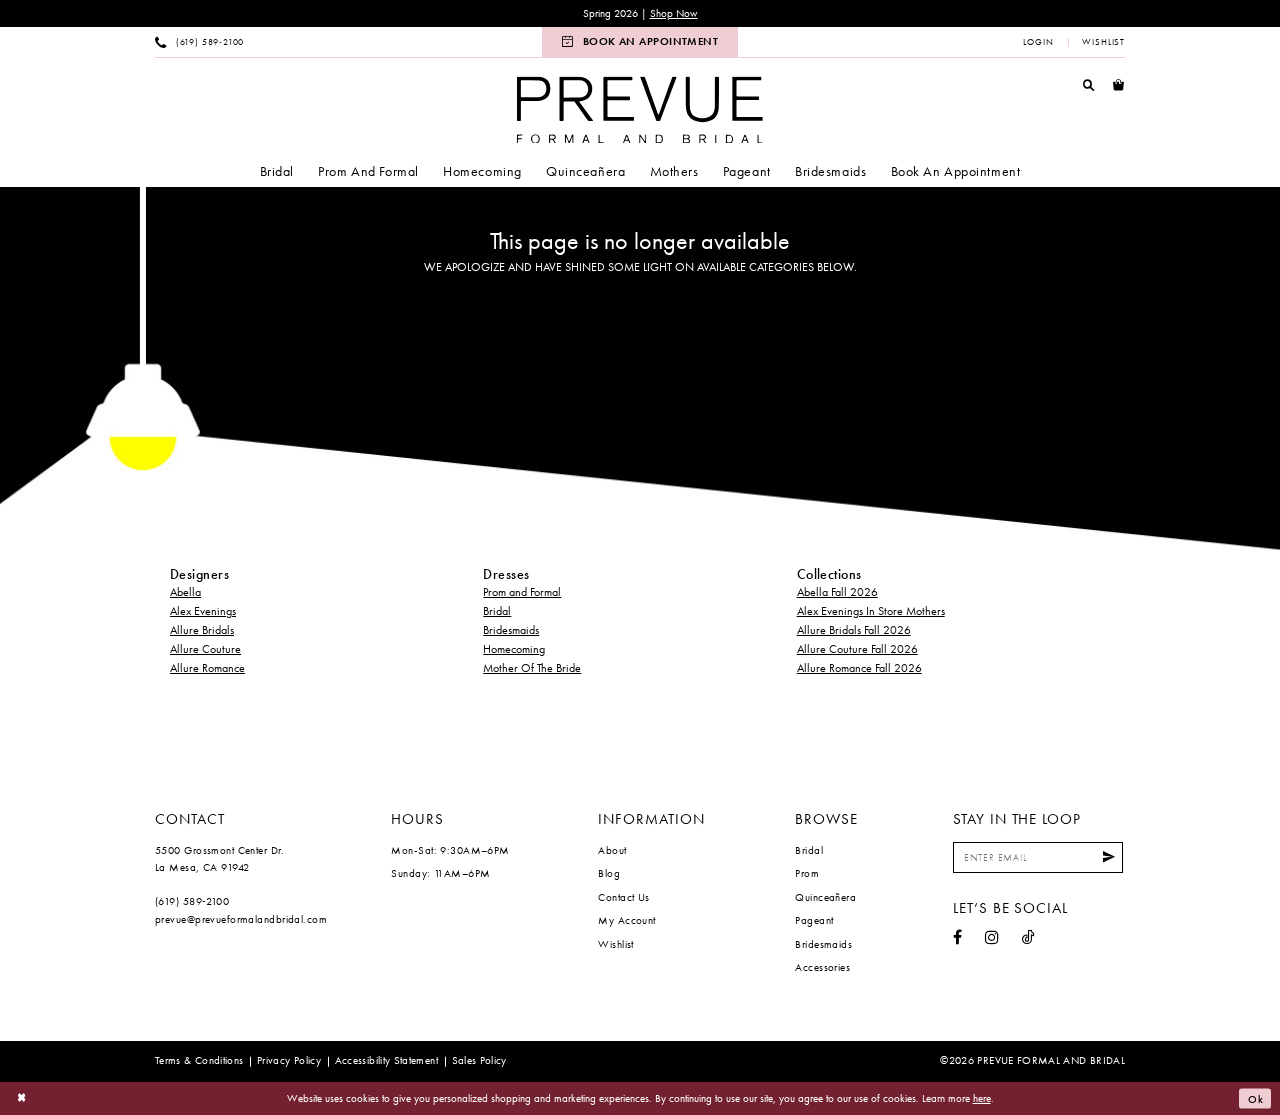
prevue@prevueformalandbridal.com (241, 919)
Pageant (814, 920)
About (612, 850)
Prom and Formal (522, 592)
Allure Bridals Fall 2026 (854, 630)
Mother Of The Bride (532, 668)
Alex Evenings (203, 611)
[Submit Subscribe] (1109, 857)
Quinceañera (825, 897)
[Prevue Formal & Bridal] (640, 109)
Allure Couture (205, 649)
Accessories (822, 967)
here (982, 1098)
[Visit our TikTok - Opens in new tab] (1028, 938)
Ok (1256, 1098)
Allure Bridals (202, 630)
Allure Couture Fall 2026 (857, 649)
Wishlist (616, 944)
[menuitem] (200, 42)
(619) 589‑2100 (192, 901)
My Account (626, 920)
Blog (609, 873)
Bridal (497, 611)
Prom (807, 873)
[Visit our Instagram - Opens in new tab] (992, 938)
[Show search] (1089, 85)
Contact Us (623, 897)
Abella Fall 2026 (837, 592)
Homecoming (514, 649)
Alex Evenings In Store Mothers (871, 611)
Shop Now (674, 13)
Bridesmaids (511, 630)
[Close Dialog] (22, 1098)
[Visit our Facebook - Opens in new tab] (957, 938)
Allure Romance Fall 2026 (859, 668)
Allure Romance (207, 668)
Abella (185, 592)
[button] (1038, 42)
